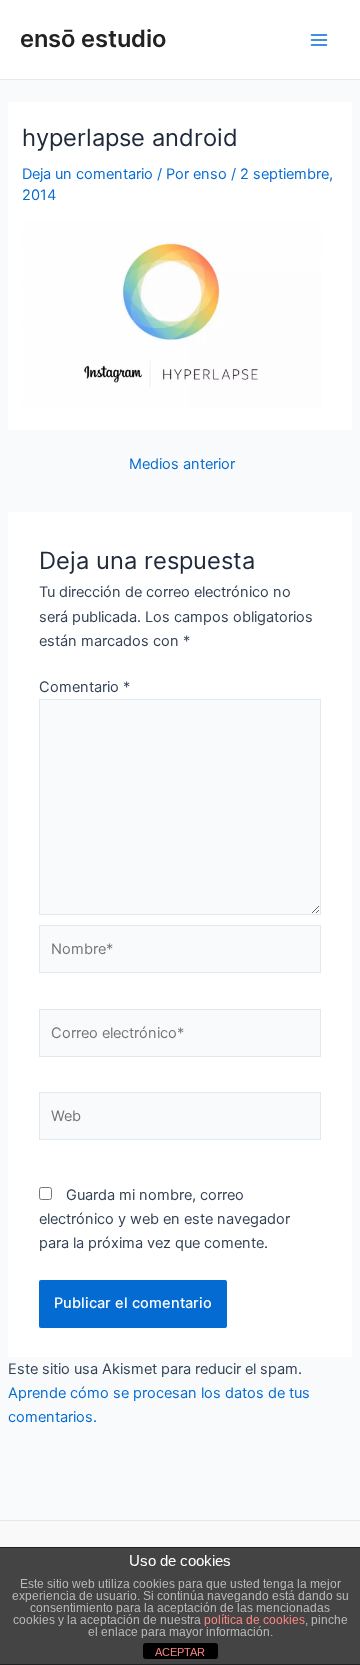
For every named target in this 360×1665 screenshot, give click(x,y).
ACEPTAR (180, 1652)
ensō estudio (93, 38)
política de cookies (254, 1620)
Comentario (84, 687)
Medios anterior (182, 464)
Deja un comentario (87, 174)
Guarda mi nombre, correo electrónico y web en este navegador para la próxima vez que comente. (164, 1219)
